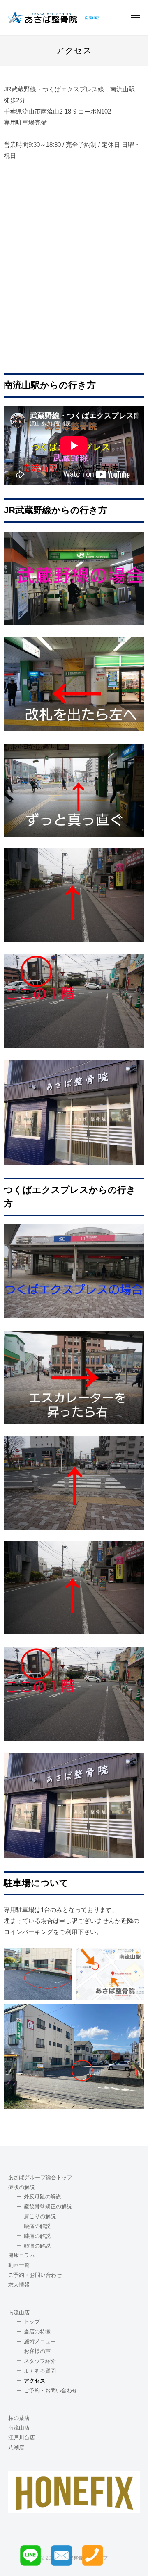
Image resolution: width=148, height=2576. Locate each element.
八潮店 (16, 2448)
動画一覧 (19, 2265)
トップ (32, 2322)
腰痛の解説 (37, 2226)
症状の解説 (22, 2187)
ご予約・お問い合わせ (35, 2275)
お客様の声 (37, 2351)
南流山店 (19, 2313)
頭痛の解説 (37, 2246)
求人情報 (19, 2285)
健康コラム (22, 2255)
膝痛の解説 (37, 2236)
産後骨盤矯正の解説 (48, 2207)
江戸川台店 (22, 2438)
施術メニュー (40, 2342)
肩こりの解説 (40, 2216)
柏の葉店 (19, 2418)
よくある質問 (40, 2371)
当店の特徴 (37, 2332)
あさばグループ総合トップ (40, 2178)
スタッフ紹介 (40, 2361)
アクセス (35, 2381)
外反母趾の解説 (43, 2197)
